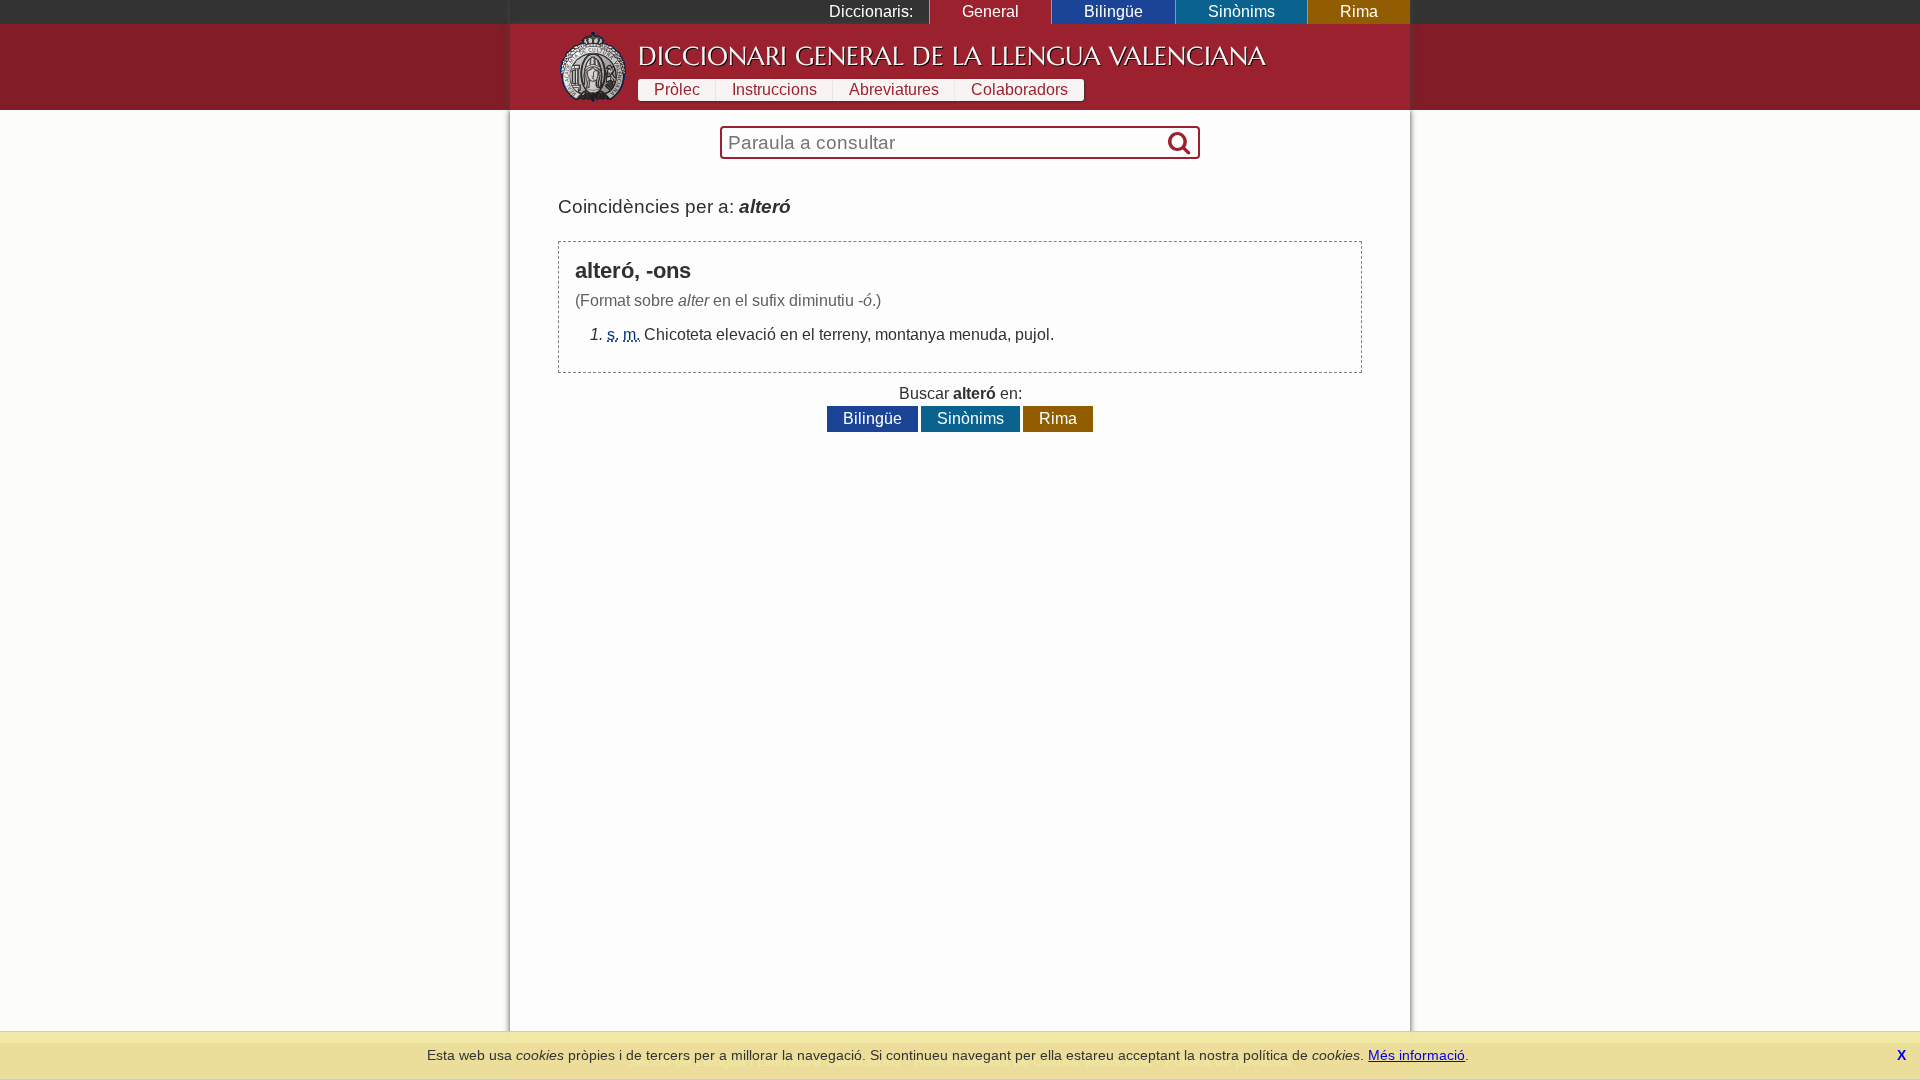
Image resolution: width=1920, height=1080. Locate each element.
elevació (746, 334)
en (789, 334)
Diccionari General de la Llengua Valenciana (952, 56)
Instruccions (774, 89)
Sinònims (1241, 11)
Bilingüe (1113, 11)
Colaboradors (1019, 89)
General (990, 11)
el (808, 334)
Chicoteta (678, 334)
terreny (843, 334)
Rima (1359, 11)
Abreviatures (894, 89)
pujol (1032, 334)
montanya (910, 334)
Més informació (1416, 1055)
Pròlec (677, 89)
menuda (978, 334)
